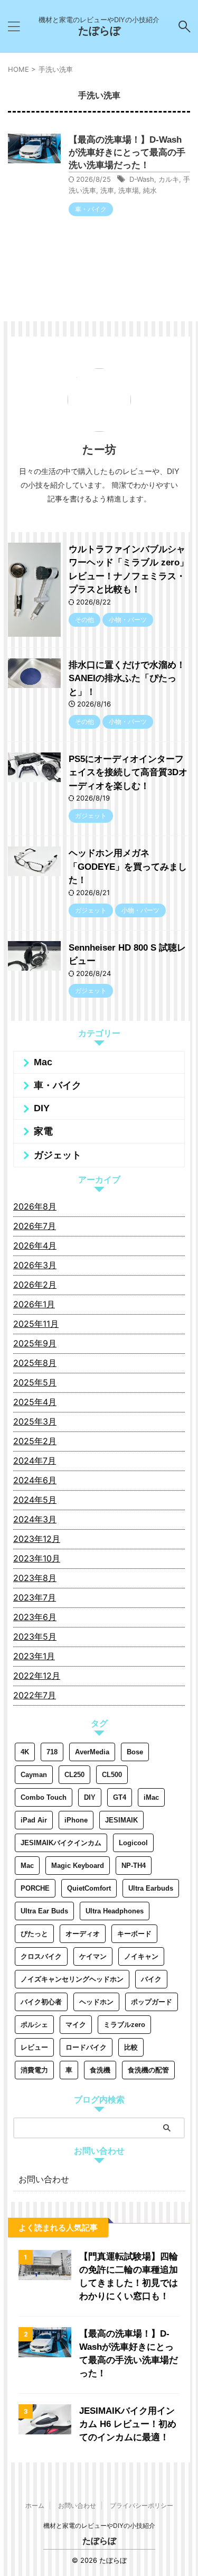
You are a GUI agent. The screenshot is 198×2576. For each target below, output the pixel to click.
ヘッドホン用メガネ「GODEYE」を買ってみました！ (128, 867)
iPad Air (34, 1820)
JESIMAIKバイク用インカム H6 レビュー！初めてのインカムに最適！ (129, 2424)
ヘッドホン (96, 2002)
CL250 (74, 1775)
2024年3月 (35, 1519)
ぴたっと (34, 1934)
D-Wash (142, 179)
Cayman (34, 1775)
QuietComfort (89, 1888)
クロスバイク (41, 1956)
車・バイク (58, 1085)
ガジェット (58, 1155)
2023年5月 (35, 1636)
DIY (42, 1108)
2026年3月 (35, 1265)
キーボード (134, 1934)
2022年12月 (37, 1676)
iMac (151, 1797)
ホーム (35, 2505)
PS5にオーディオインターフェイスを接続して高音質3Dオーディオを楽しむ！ (128, 773)
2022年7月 (35, 1695)
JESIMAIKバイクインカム (61, 1843)
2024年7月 (35, 1461)
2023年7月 (35, 1597)
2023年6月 (35, 1617)
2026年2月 (35, 1285)
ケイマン (93, 1956)
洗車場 (129, 190)
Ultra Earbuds (151, 1888)
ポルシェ (34, 2025)
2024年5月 (35, 1500)
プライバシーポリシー (142, 2505)
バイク (151, 1979)
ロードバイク (86, 2047)
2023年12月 (37, 1539)
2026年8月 (35, 1206)
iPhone (76, 1820)
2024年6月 (35, 1480)
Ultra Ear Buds (44, 1911)
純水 (150, 190)
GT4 (120, 1797)
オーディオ (83, 1934)
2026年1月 (34, 1304)
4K (25, 1752)
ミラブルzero (124, 2025)
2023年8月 (35, 1578)
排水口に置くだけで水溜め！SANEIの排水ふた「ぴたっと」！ (127, 678)
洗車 (107, 190)
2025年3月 (35, 1421)
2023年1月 (34, 1656)
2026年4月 (35, 1245)
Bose (135, 1752)
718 (52, 1752)
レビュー (34, 2047)
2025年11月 (36, 1324)
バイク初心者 (41, 2002)
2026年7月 (35, 1226)
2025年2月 (35, 1441)
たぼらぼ (99, 31)
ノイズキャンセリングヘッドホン (72, 1979)
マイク (76, 2025)
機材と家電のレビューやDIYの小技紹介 (99, 2526)
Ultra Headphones (115, 1911)
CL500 (112, 1775)
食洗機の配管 (148, 2070)
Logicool (133, 1843)
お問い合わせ (44, 2179)
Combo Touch (44, 1797)
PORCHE (35, 1888)
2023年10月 (37, 1558)
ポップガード (152, 2002)
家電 (43, 1131)
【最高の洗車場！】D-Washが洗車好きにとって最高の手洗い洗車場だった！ (127, 152)
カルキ (169, 179)
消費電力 (34, 2070)
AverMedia (92, 1752)
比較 (131, 2047)
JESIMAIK (121, 1820)
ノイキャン (141, 1956)
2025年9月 (35, 1343)
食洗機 (100, 2070)
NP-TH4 (134, 1866)
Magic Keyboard (78, 1866)
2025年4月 (35, 1402)
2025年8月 (35, 1363)
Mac (43, 1062)
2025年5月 (35, 1382)
